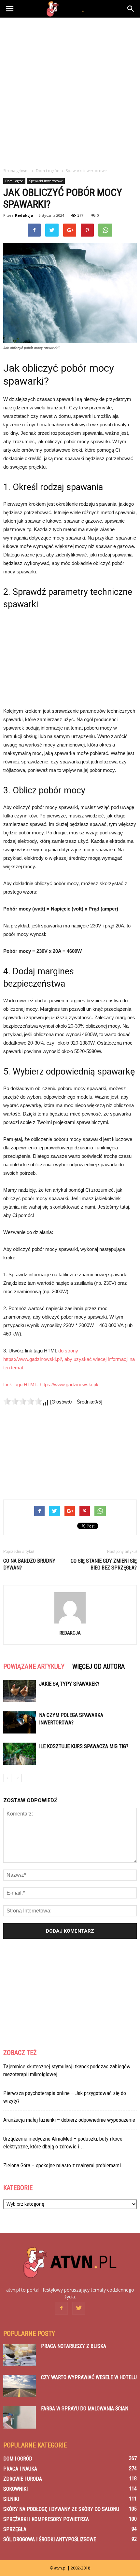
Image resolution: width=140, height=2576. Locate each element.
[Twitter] (79, 2308)
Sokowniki (15, 2489)
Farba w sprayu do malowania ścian (85, 2409)
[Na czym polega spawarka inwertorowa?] (20, 1723)
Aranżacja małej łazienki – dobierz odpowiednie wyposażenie (69, 2120)
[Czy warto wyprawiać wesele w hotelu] (20, 2386)
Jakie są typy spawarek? (69, 1684)
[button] (131, 9)
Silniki (11, 2499)
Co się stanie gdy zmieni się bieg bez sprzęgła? (104, 1564)
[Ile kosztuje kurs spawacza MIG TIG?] (20, 1754)
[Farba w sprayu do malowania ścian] (20, 2417)
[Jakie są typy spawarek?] (20, 1691)
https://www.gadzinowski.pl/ (69, 1384)
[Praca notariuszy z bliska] (20, 2355)
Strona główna (16, 171)
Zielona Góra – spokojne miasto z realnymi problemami (62, 2165)
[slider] (23, 1401)
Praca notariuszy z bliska (74, 2346)
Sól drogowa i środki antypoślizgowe (50, 2539)
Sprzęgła (15, 2529)
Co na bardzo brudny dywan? (29, 1564)
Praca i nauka (20, 2469)
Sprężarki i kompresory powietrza (46, 2519)
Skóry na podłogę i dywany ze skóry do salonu (61, 2509)
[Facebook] (61, 2308)
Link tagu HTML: (21, 1384)
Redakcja (24, 215)
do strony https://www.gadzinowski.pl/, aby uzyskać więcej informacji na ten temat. (69, 1359)
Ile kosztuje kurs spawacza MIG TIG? (84, 1746)
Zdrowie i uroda (23, 2479)
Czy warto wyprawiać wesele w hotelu (89, 2377)
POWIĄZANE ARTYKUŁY (34, 1666)
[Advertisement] (70, 91)
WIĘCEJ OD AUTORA (98, 1666)
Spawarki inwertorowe (46, 181)
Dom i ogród (14, 181)
